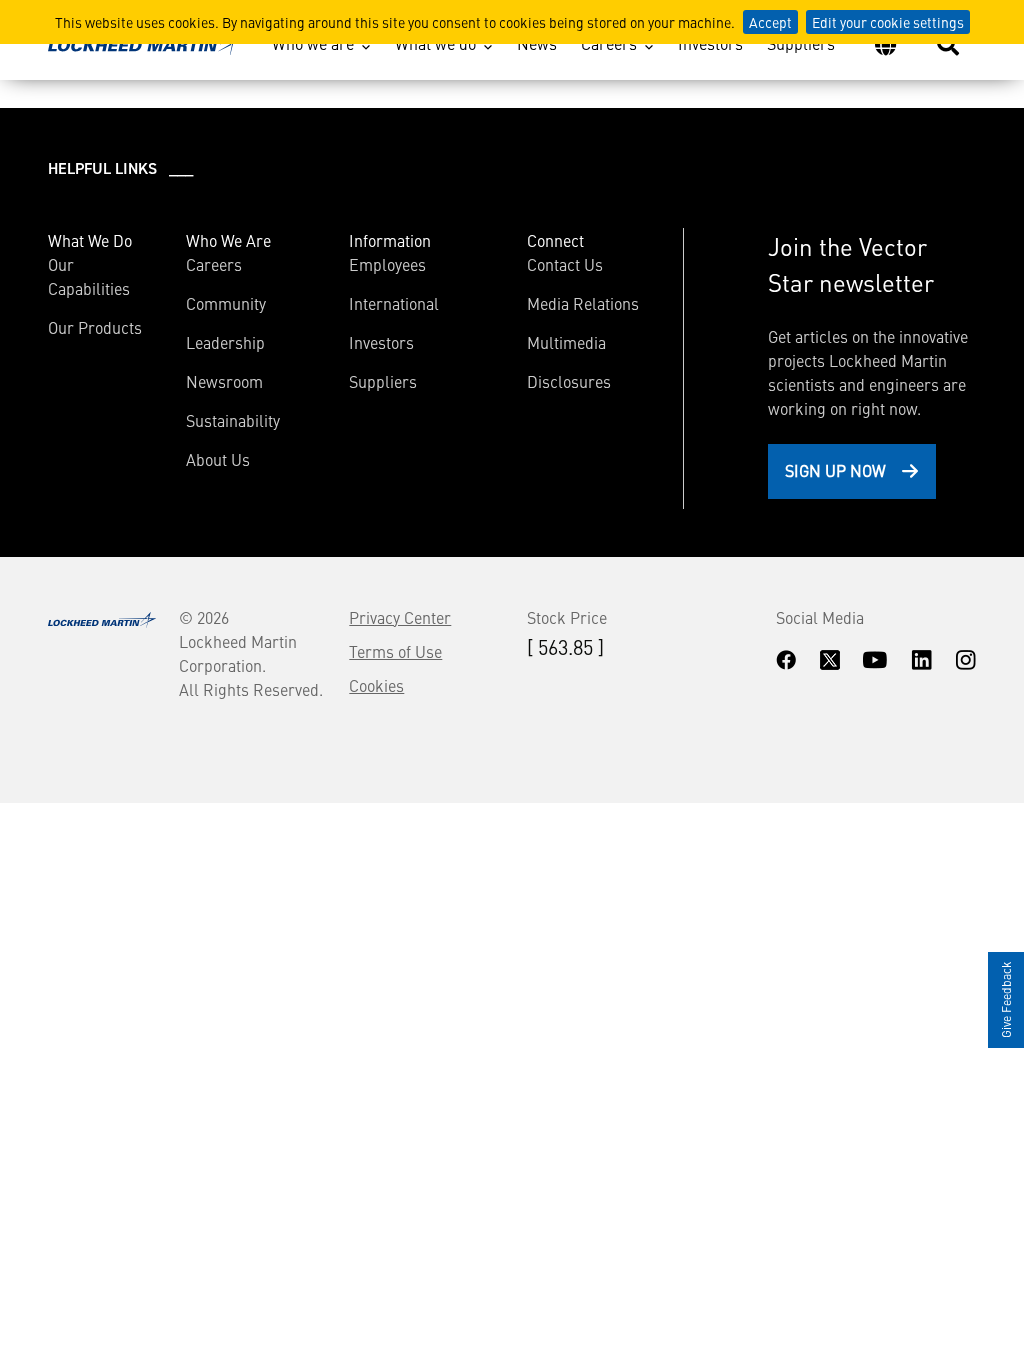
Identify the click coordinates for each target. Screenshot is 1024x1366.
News (537, 43)
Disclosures (569, 381)
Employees (387, 264)
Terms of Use (395, 651)
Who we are (313, 43)
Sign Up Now (835, 470)
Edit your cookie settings (888, 22)
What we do (435, 43)
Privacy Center (400, 617)
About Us (218, 459)
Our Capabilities (89, 276)
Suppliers (801, 43)
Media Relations (583, 303)
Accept (770, 22)
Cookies (376, 685)
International (394, 303)
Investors (710, 43)
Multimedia (566, 342)
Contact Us (565, 264)
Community (226, 303)
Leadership (225, 342)
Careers (609, 43)
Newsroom (224, 381)
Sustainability (233, 420)
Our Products (95, 327)
